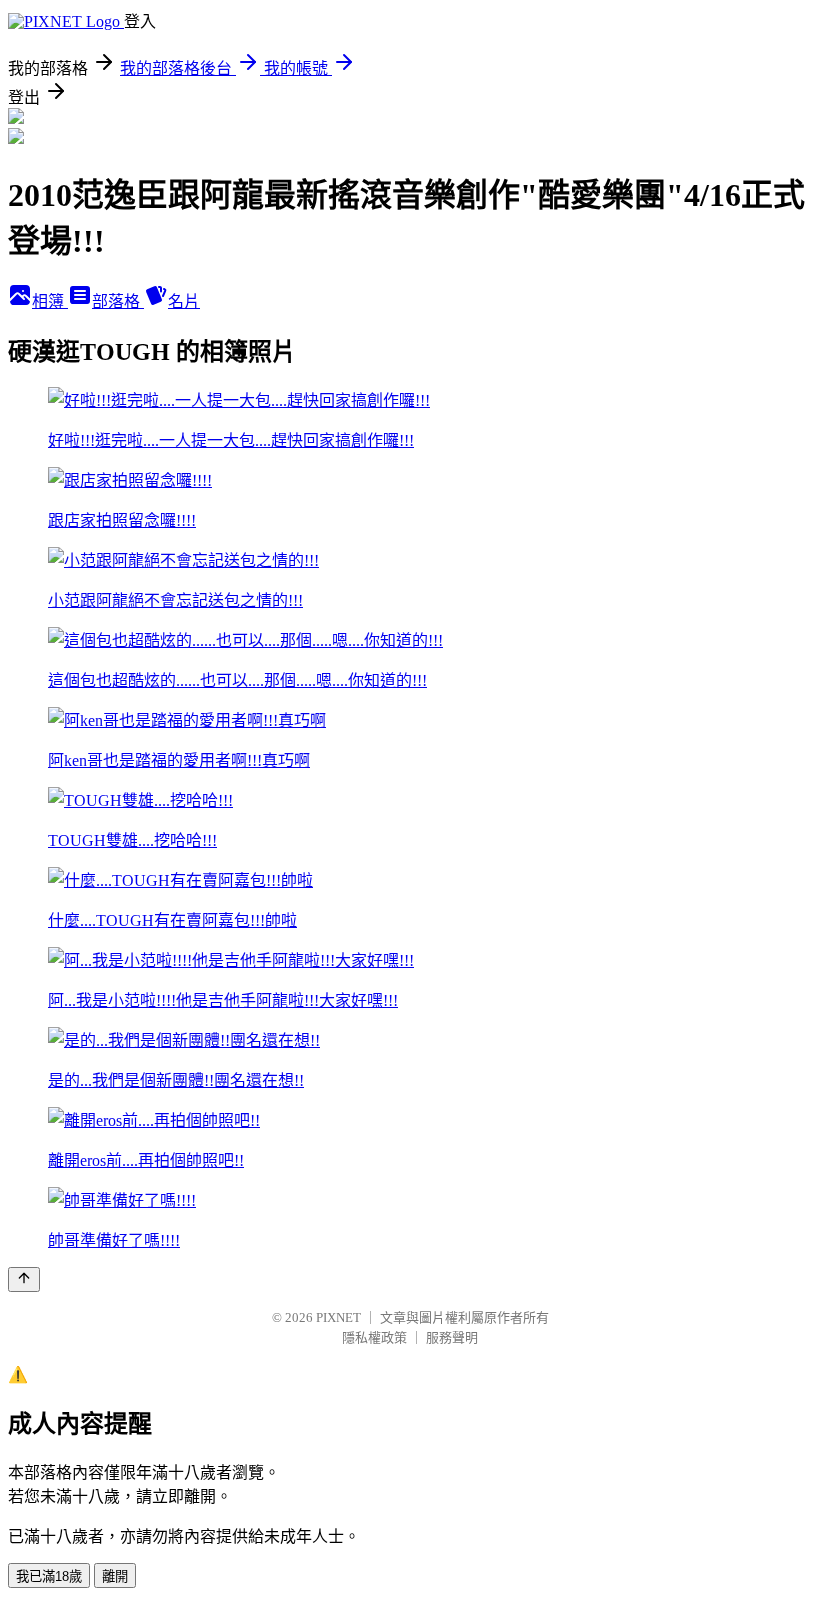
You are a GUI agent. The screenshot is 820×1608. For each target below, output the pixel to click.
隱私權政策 (374, 1337)
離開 (115, 1576)
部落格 (118, 301)
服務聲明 (452, 1337)
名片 (184, 301)
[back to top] (24, 1279)
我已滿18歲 (49, 1576)
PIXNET (338, 1317)
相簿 (50, 301)
